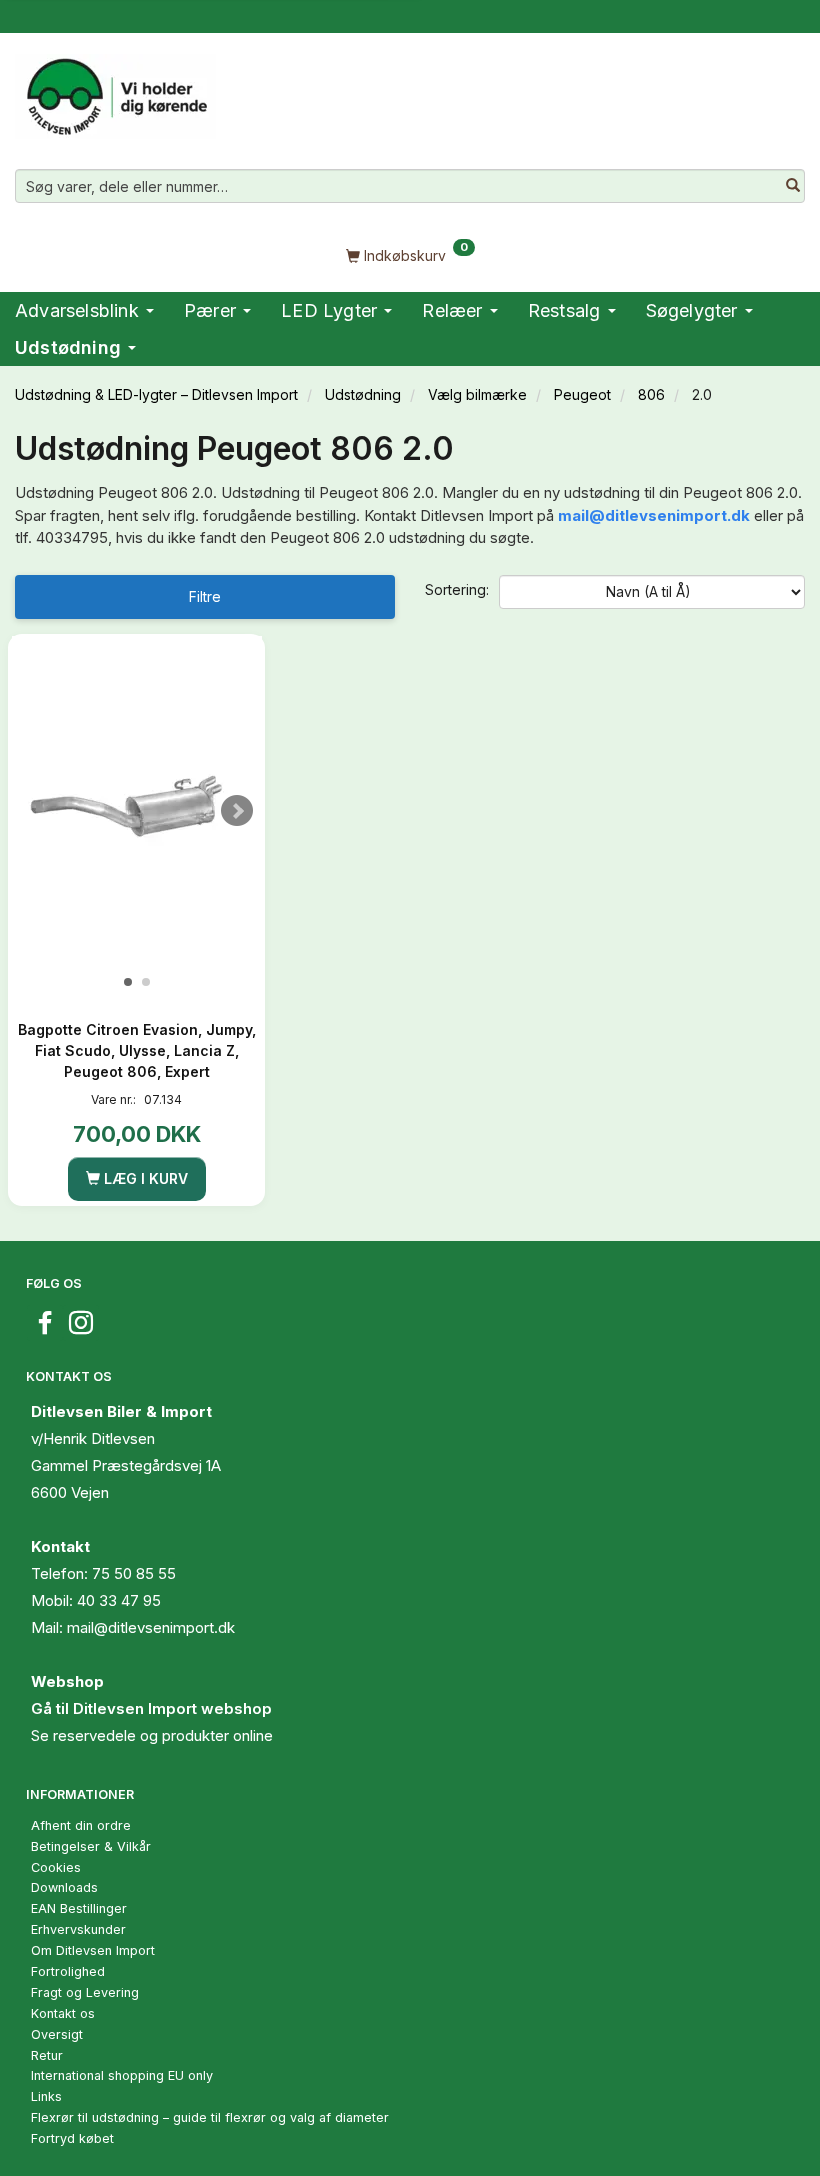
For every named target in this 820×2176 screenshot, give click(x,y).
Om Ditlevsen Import (93, 1950)
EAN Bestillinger (79, 1908)
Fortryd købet (72, 2138)
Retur (47, 2055)
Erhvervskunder (78, 1929)
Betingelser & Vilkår (91, 1846)
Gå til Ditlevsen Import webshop (151, 1708)
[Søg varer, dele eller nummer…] (793, 186)
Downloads (64, 1887)
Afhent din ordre (81, 1825)
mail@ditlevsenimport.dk (654, 515)
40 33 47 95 (119, 1600)
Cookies (56, 1867)
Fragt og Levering (85, 1992)
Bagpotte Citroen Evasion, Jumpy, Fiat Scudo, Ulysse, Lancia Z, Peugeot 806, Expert (137, 1050)
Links (46, 2096)
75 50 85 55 (134, 1573)
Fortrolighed (68, 1971)
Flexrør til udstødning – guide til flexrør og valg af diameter (210, 2117)
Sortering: (457, 589)
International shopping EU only (122, 2075)
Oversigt (57, 2034)
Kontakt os (63, 2013)
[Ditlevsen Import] (115, 90)
